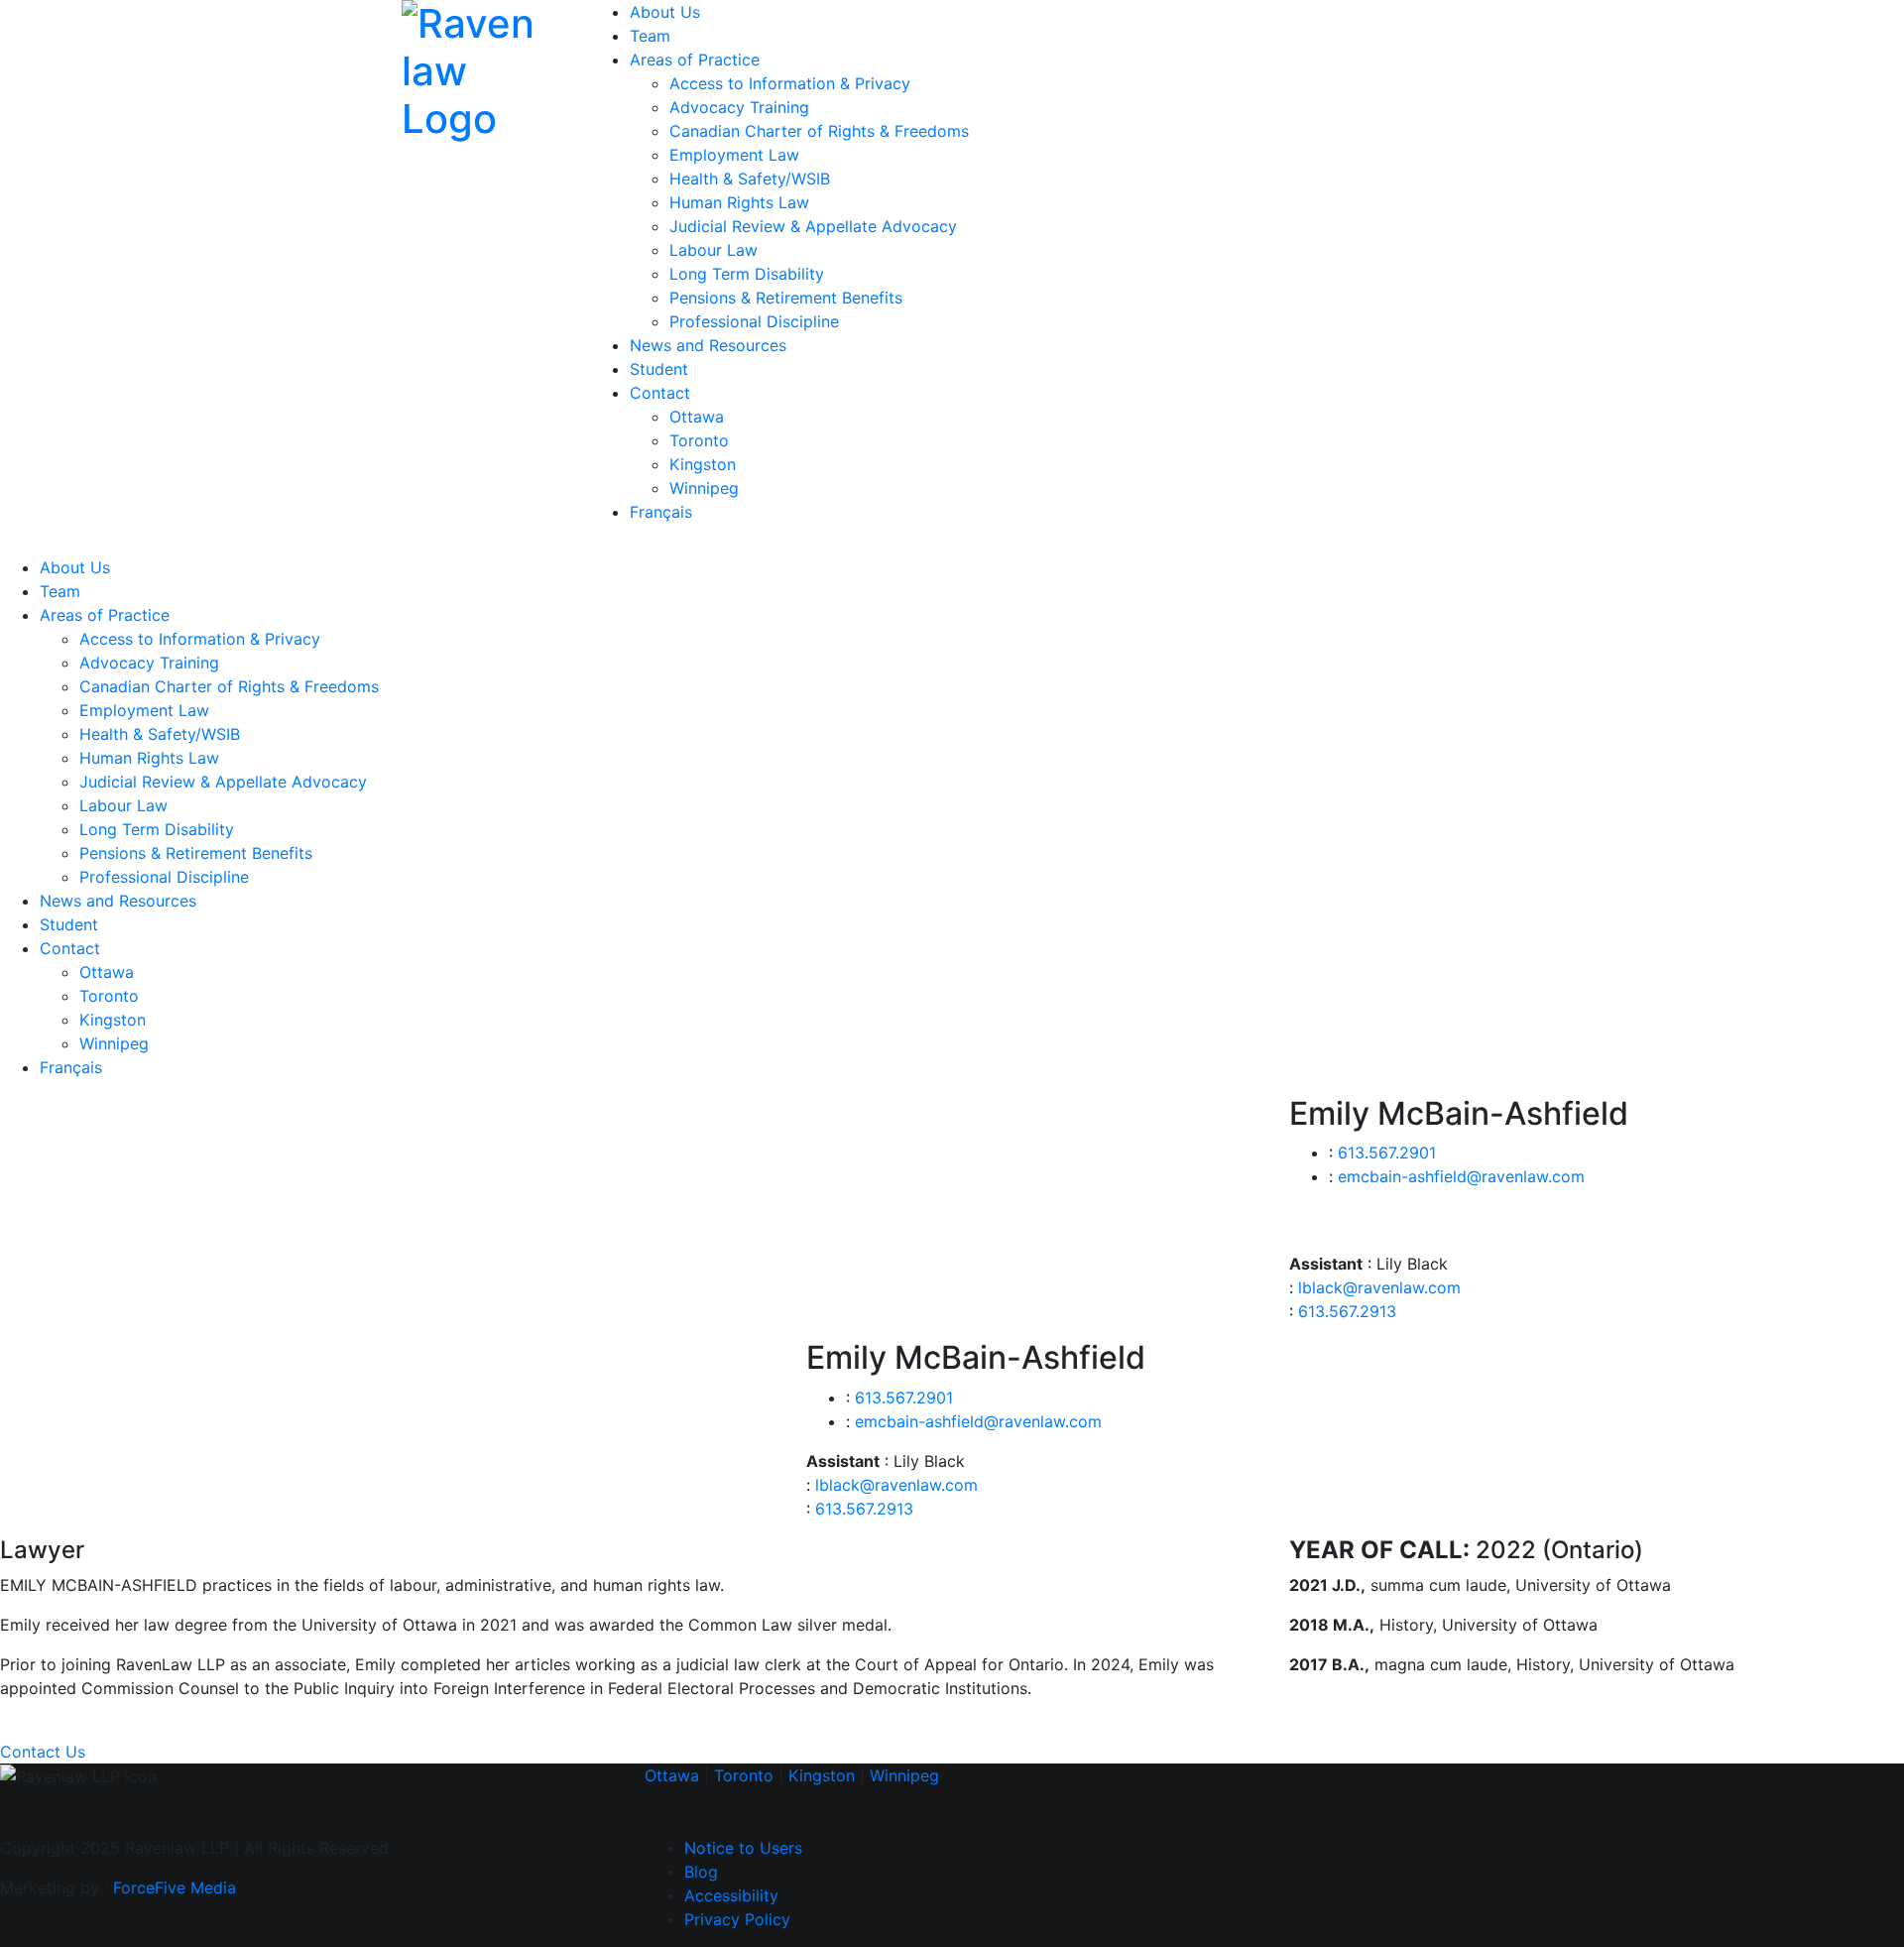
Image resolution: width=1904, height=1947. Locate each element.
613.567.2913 (1347, 1311)
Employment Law (734, 155)
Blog (701, 1872)
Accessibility (731, 1895)
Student (659, 369)
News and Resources (708, 345)
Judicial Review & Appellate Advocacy (813, 226)
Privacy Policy (737, 1919)
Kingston (703, 464)
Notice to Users (743, 1848)
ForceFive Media (175, 1887)
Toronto (699, 440)
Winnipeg (704, 488)
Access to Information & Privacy (790, 83)
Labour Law (714, 250)
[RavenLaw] (481, 68)
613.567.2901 (1387, 1153)
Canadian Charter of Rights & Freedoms (819, 131)
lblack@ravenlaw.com (1379, 1287)
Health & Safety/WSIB (750, 179)
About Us (665, 12)
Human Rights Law (739, 202)
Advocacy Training (739, 107)
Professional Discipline (754, 321)
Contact (660, 393)
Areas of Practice (695, 60)
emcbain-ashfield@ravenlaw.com (1461, 1176)
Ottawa (697, 417)
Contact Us (43, 1752)
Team (650, 36)
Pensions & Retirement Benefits (786, 298)
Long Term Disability (747, 274)
